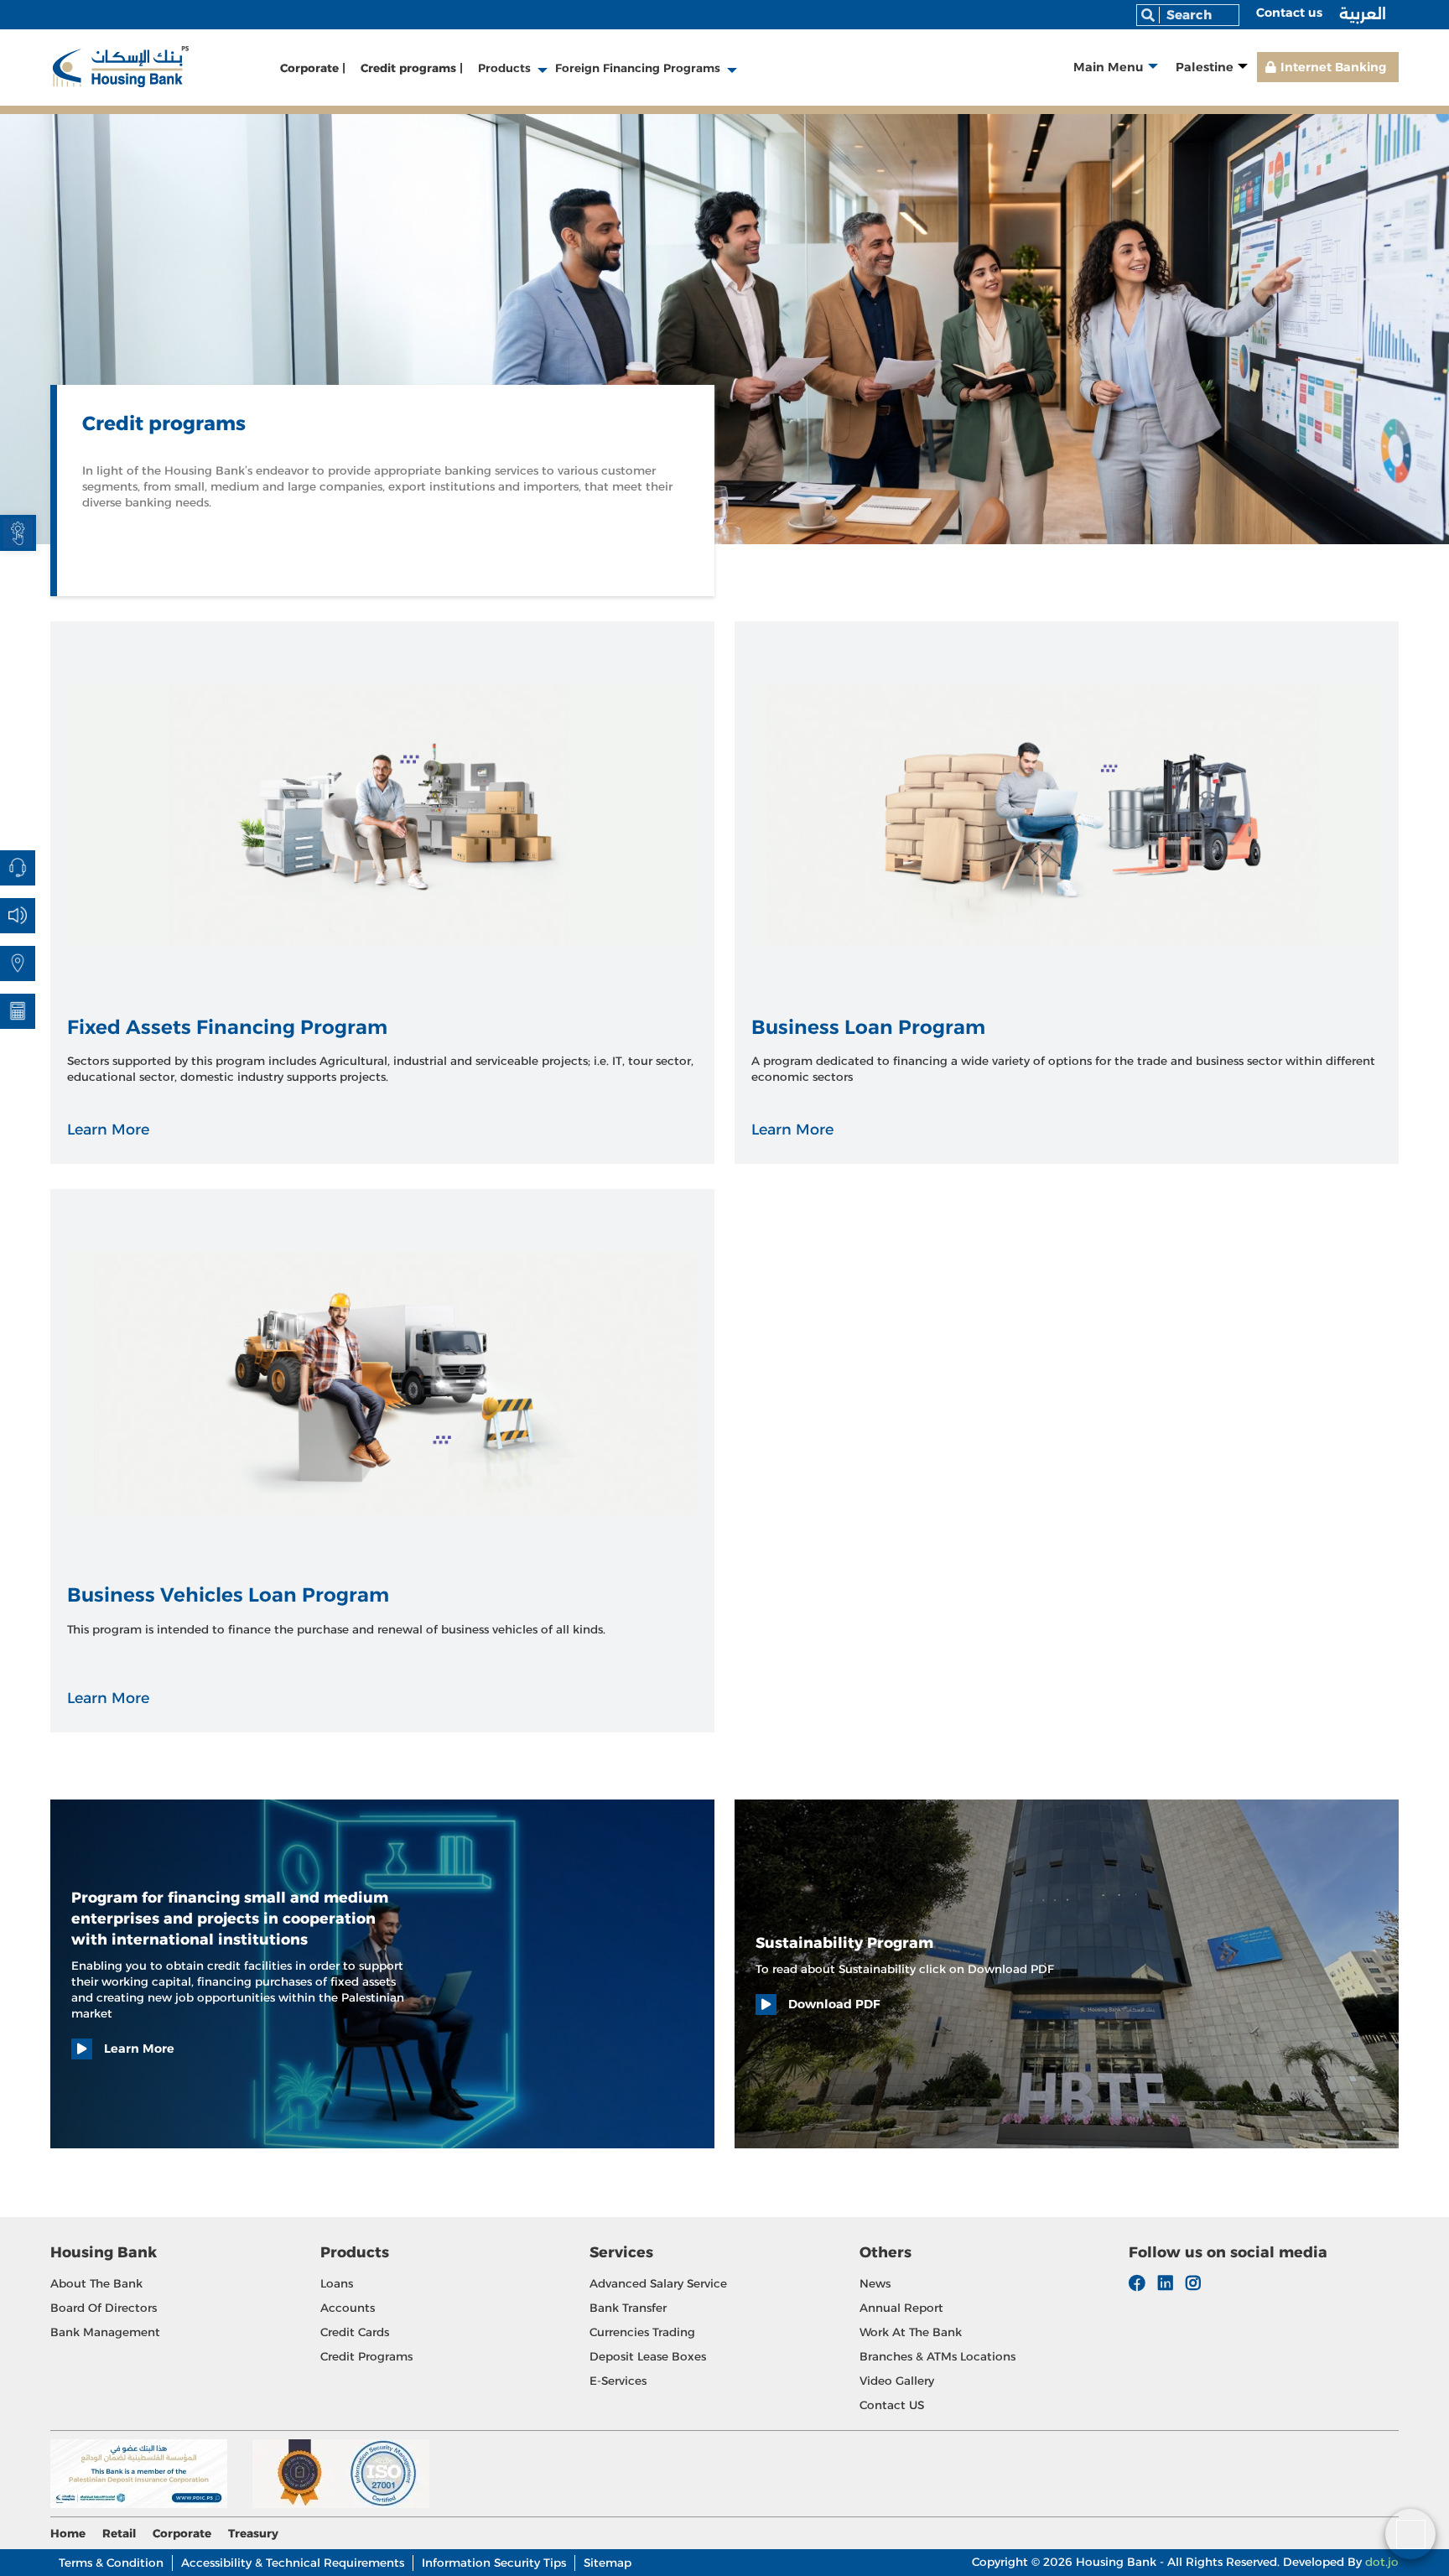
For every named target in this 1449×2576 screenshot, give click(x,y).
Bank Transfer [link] (628, 2308)
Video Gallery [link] (897, 2381)
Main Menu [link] (1109, 67)
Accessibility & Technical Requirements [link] (293, 2563)
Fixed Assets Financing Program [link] (227, 1027)
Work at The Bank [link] (911, 2332)
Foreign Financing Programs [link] (638, 68)
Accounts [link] (348, 2308)
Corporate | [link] (313, 68)
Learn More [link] (108, 1129)
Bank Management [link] (105, 2332)
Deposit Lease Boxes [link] (648, 2356)
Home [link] (68, 2533)
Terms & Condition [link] (111, 2563)
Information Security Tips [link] (494, 2563)
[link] (18, 533)
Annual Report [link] (901, 2308)
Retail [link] (119, 2533)
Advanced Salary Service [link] (658, 2283)
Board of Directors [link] (104, 2308)
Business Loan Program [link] (868, 1027)
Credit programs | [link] (412, 68)
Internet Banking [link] (1333, 67)
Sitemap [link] (608, 2563)
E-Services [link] (618, 2381)
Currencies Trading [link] (642, 2332)
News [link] (875, 2283)
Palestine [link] (1205, 67)
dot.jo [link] (1382, 2562)
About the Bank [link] (96, 2283)
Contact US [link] (892, 2405)
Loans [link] (337, 2283)
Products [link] (504, 68)
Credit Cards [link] (355, 2332)
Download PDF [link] (833, 2004)
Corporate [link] (182, 2533)
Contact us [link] (1289, 13)
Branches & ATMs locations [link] (937, 2356)
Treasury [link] (253, 2533)
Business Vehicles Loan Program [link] (228, 1595)
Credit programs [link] (366, 2356)
